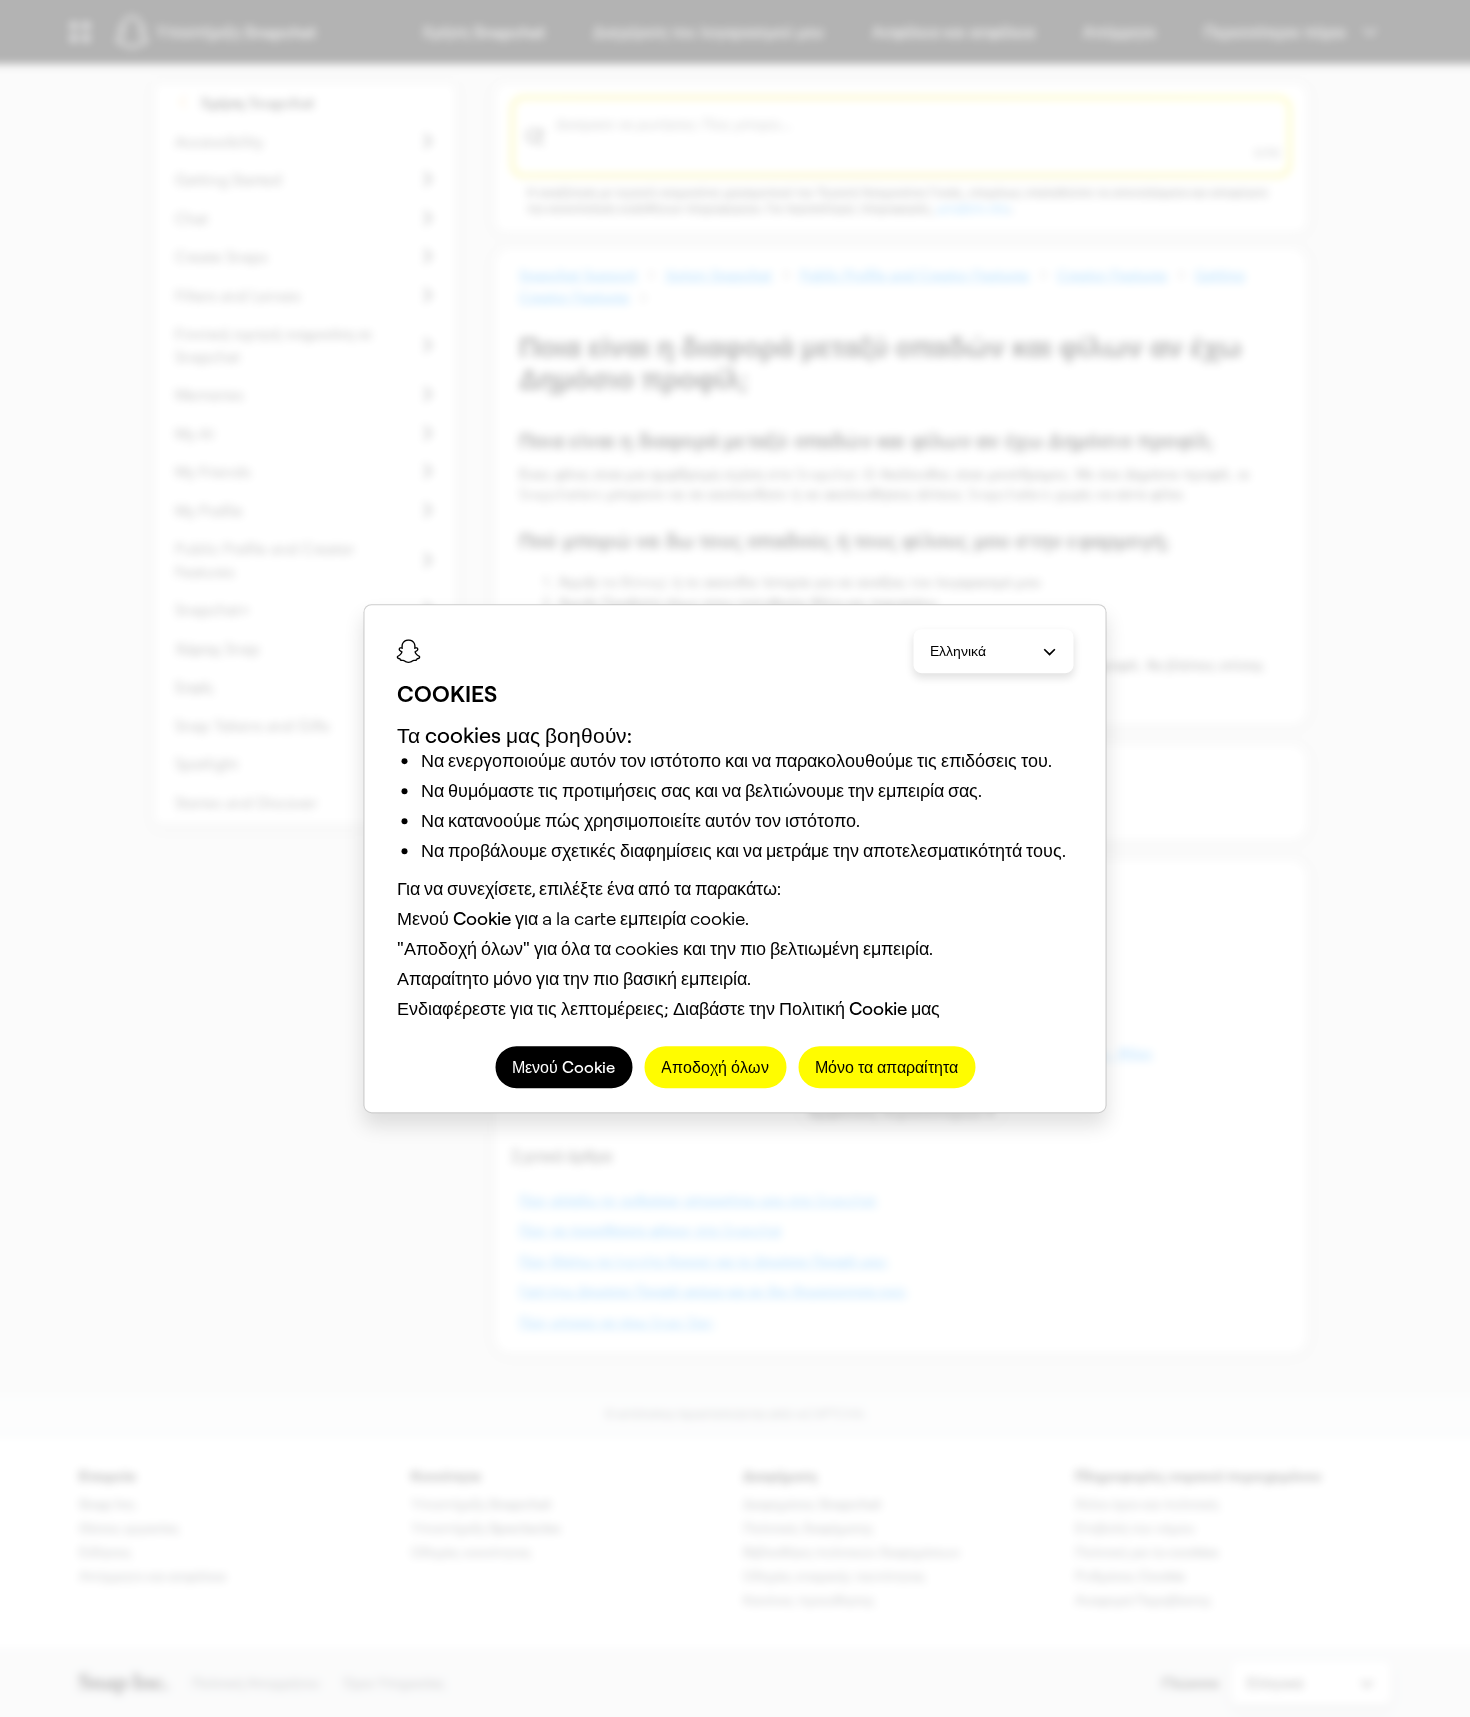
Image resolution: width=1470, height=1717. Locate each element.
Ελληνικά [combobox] (958, 651)
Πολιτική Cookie (843, 1008)
